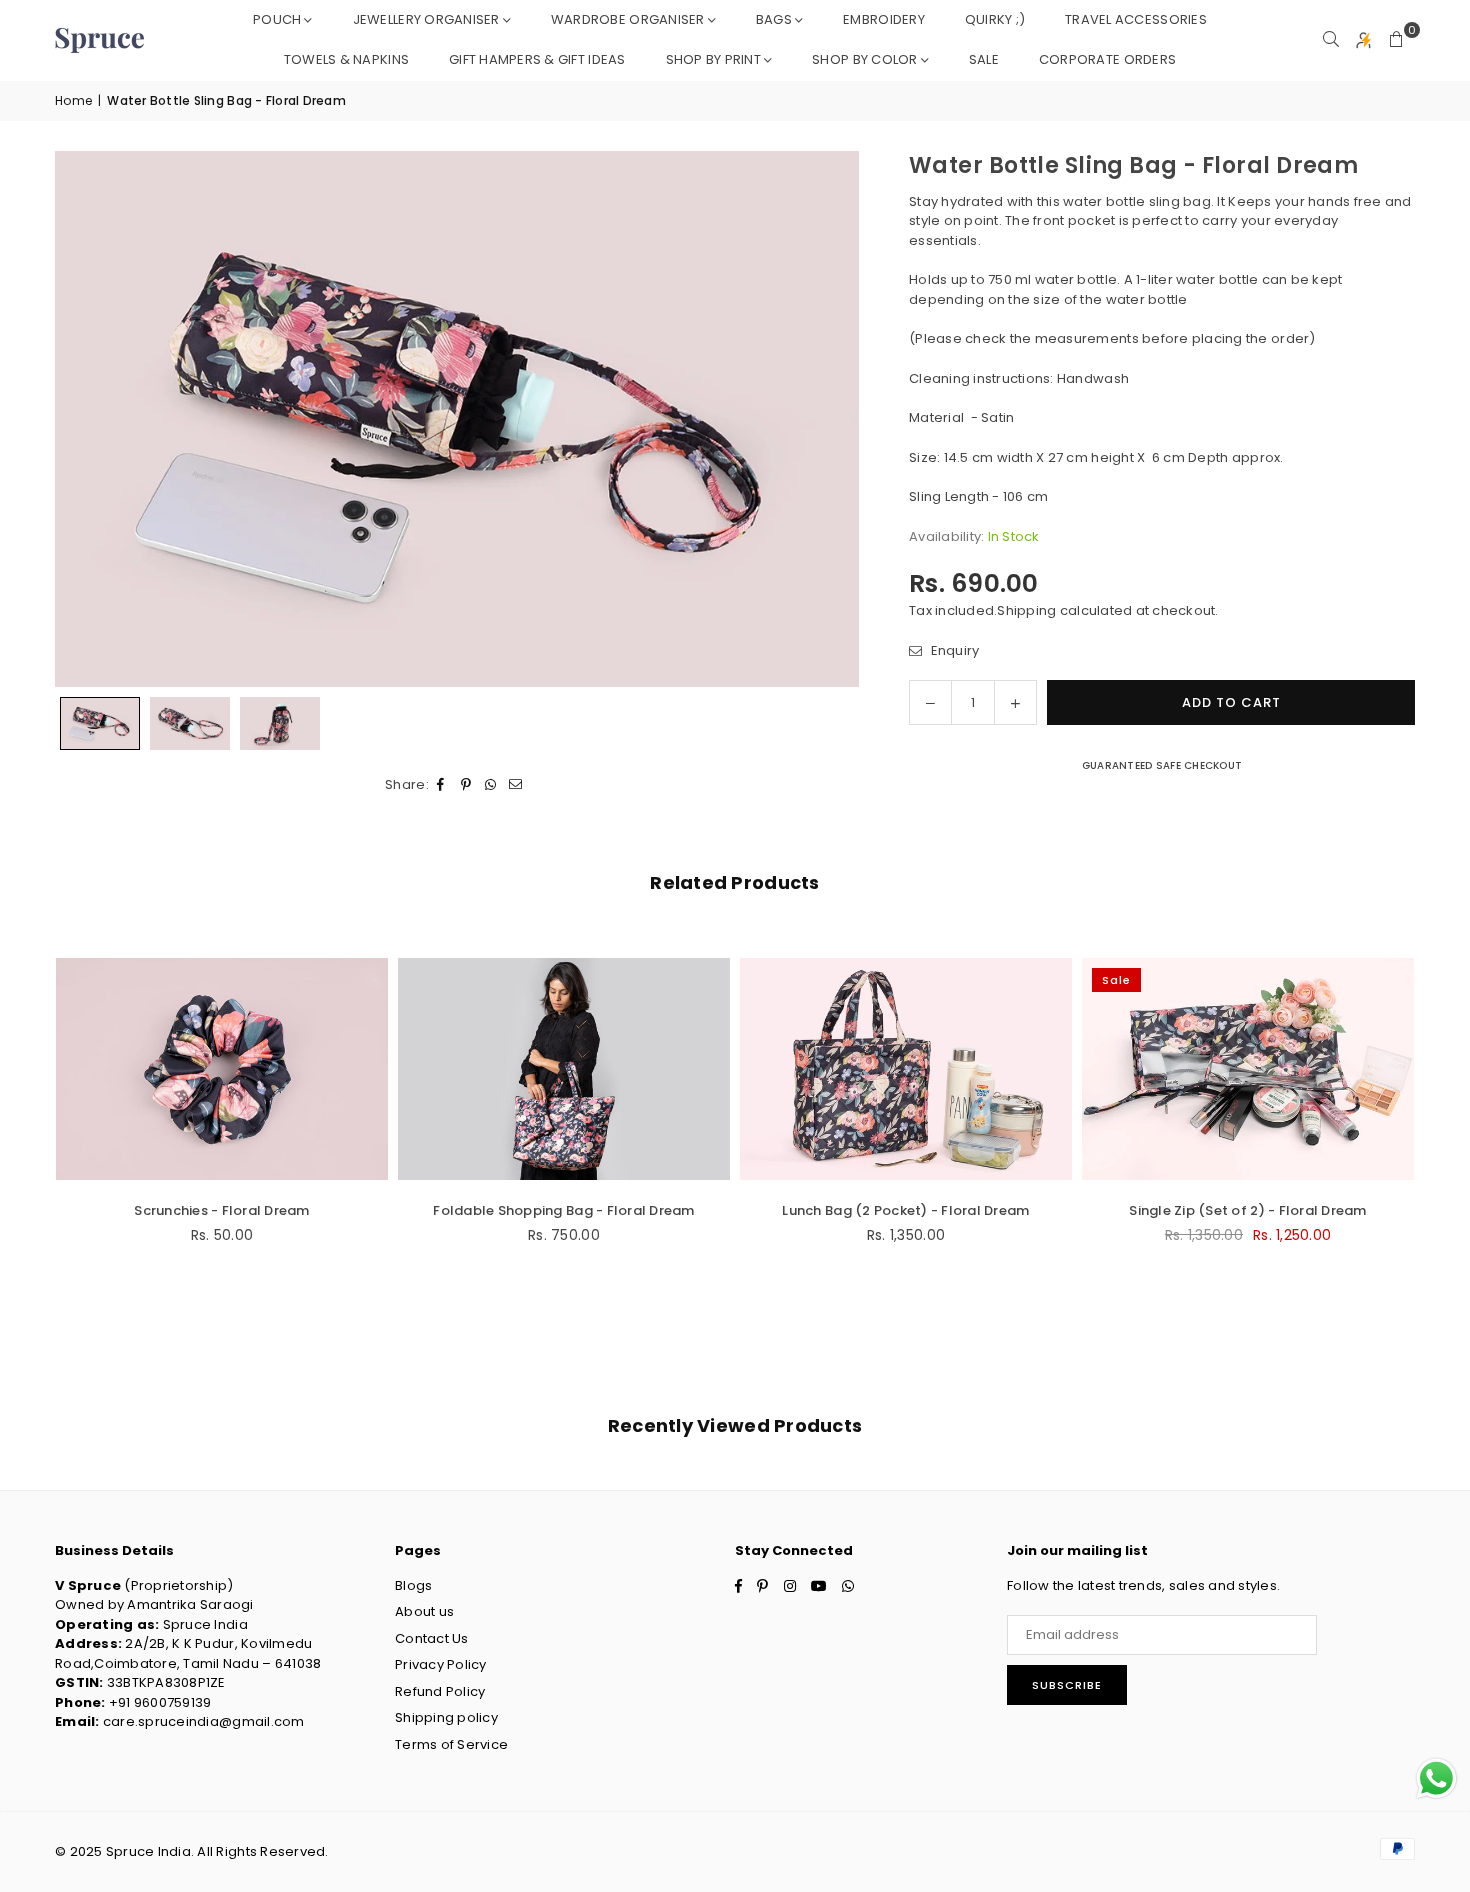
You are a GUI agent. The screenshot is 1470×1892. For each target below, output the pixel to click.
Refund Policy (440, 1691)
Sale (984, 59)
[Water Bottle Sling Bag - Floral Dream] (100, 723)
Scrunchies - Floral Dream (222, 1210)
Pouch (277, 19)
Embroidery (884, 19)
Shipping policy (446, 1717)
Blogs (413, 1585)
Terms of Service (451, 1744)
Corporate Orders (1107, 59)
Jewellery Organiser (426, 19)
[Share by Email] (516, 785)
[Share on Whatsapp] (491, 785)
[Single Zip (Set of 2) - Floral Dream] (1248, 1068)
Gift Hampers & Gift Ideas (537, 59)
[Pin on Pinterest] (466, 785)
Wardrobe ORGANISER (628, 19)
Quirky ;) (995, 19)
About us (424, 1611)
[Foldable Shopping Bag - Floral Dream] (564, 1068)
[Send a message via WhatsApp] (1436, 1778)
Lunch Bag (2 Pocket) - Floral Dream (905, 1210)
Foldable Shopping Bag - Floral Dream (563, 1210)
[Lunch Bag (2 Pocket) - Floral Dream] (906, 1068)
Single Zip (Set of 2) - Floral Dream (1247, 1210)
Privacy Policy (441, 1664)
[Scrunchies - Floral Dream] (222, 1068)
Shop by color (864, 59)
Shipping (1026, 610)
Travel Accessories (1136, 19)
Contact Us (432, 1638)
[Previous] (82, 418)
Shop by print (713, 59)
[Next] (831, 418)
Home (73, 100)
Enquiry (953, 649)
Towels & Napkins (346, 59)
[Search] (1331, 40)
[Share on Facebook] (441, 785)
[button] (1397, 40)
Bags (774, 19)
